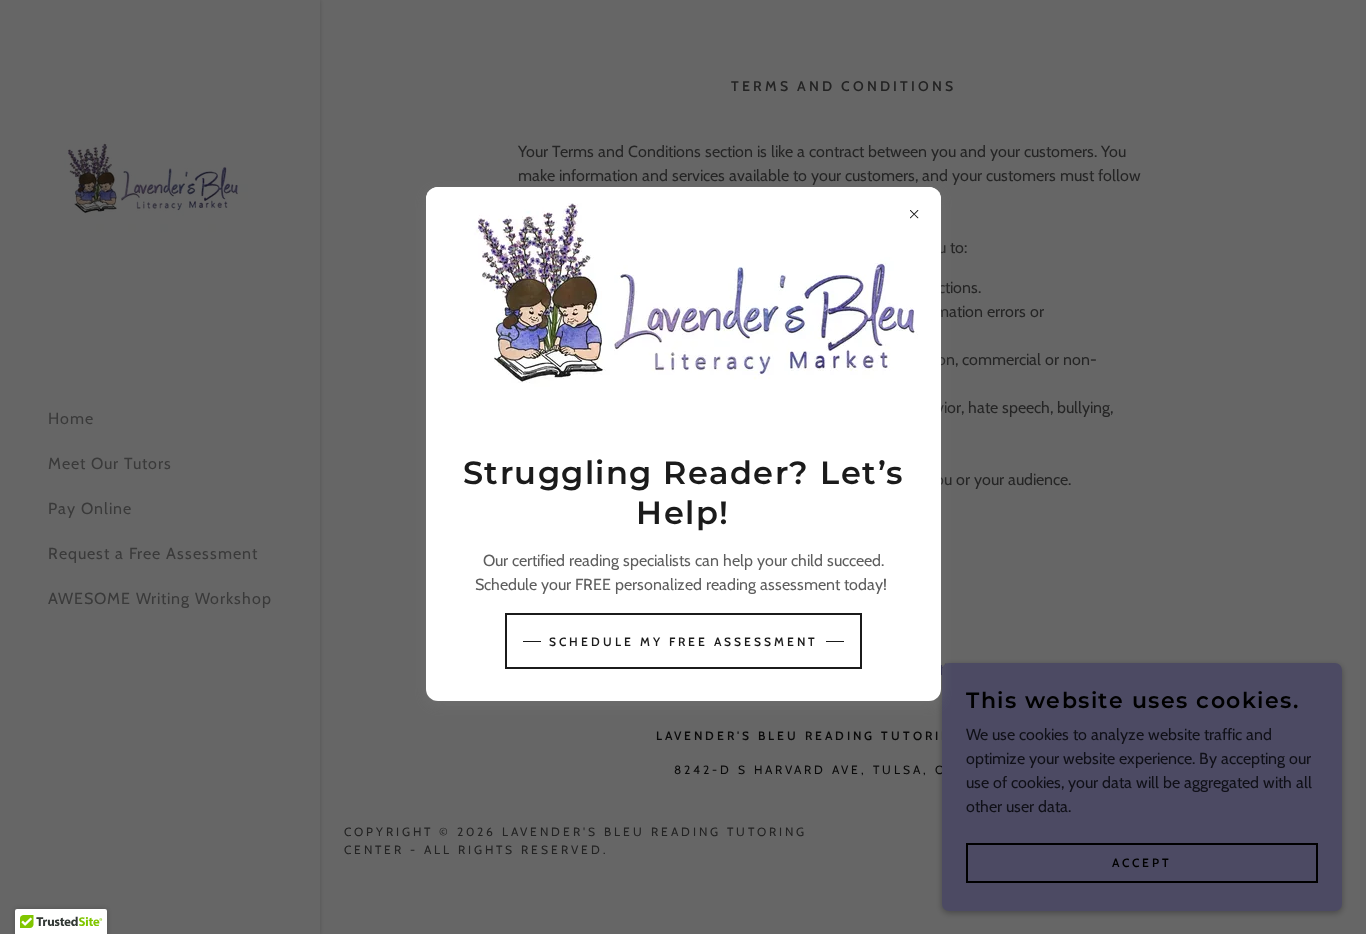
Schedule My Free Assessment (683, 641)
